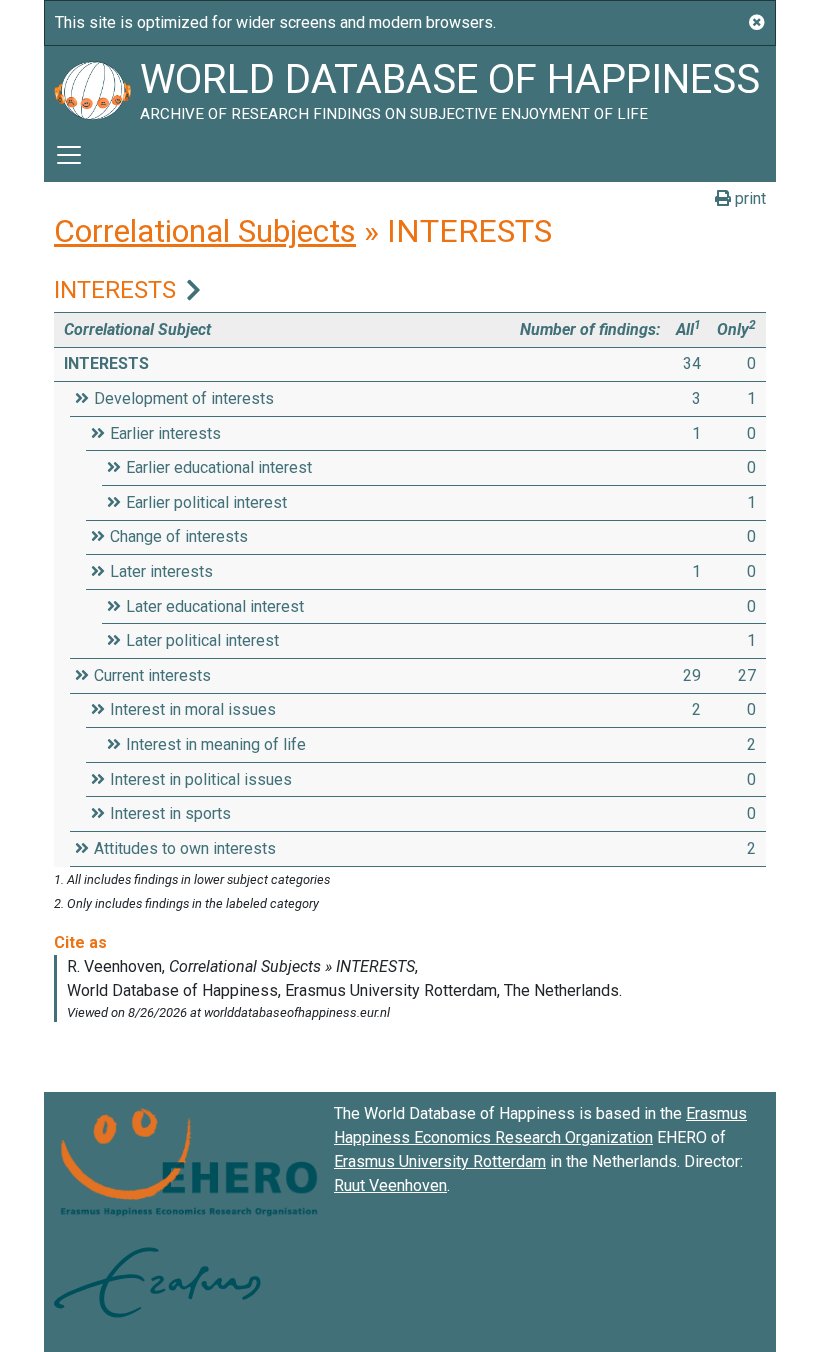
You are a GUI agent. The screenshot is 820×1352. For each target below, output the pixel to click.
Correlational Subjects (205, 231)
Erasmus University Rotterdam (440, 1161)
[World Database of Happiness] (92, 87)
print (748, 198)
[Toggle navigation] (69, 155)
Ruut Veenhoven (390, 1185)
